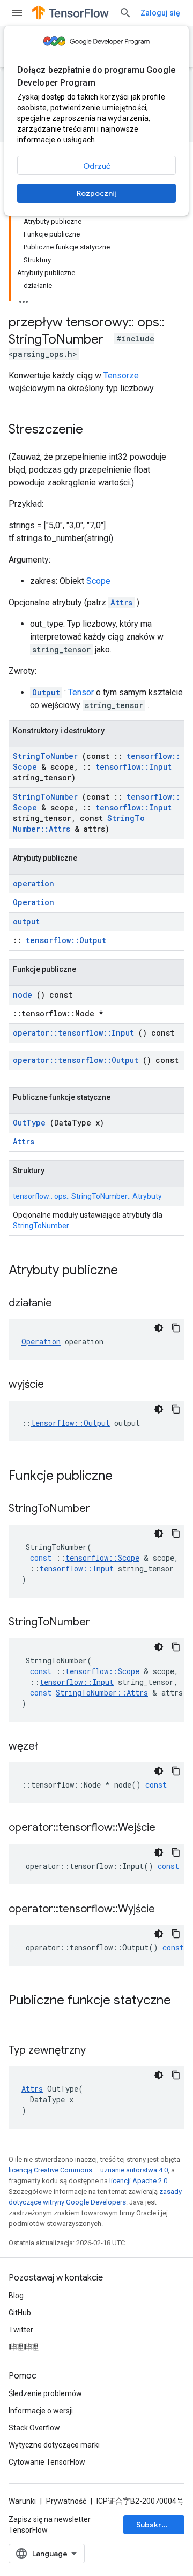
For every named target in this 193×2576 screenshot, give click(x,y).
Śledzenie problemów (45, 2393)
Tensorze (121, 375)
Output (46, 692)
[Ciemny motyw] (159, 1328)
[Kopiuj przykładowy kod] (176, 1328)
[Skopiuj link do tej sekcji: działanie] (65, 1304)
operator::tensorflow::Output (76, 1060)
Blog (16, 2296)
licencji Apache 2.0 (138, 2181)
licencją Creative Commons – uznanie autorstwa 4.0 (88, 2170)
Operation (34, 902)
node (23, 995)
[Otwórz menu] (17, 13)
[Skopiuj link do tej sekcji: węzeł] (51, 1747)
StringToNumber (45, 756)
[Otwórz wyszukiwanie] (125, 13)
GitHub (20, 2313)
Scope (98, 581)
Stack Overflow (34, 2428)
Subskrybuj (157, 2525)
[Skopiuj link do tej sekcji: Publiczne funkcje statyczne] (19, 2018)
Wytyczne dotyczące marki (54, 2445)
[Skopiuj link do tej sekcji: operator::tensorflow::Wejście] (169, 1828)
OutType (29, 1123)
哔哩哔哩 (24, 2347)
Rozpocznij (97, 193)
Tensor (81, 692)
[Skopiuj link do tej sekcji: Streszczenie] (94, 430)
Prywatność (66, 2501)
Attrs (121, 602)
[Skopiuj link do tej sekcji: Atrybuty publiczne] (132, 1271)
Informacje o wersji (41, 2411)
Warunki (22, 2501)
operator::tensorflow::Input (73, 1033)
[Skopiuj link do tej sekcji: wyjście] (57, 1385)
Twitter (21, 2330)
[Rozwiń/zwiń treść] (24, 299)
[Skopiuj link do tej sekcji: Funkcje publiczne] (127, 1477)
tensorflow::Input (133, 767)
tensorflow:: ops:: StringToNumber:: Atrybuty (87, 1196)
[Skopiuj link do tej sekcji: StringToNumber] (103, 1509)
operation (34, 883)
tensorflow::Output (66, 940)
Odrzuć (97, 166)
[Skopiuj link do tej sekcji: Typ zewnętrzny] (99, 2051)
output (26, 921)
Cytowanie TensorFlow (47, 2462)
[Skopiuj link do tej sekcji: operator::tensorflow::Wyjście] (168, 1910)
